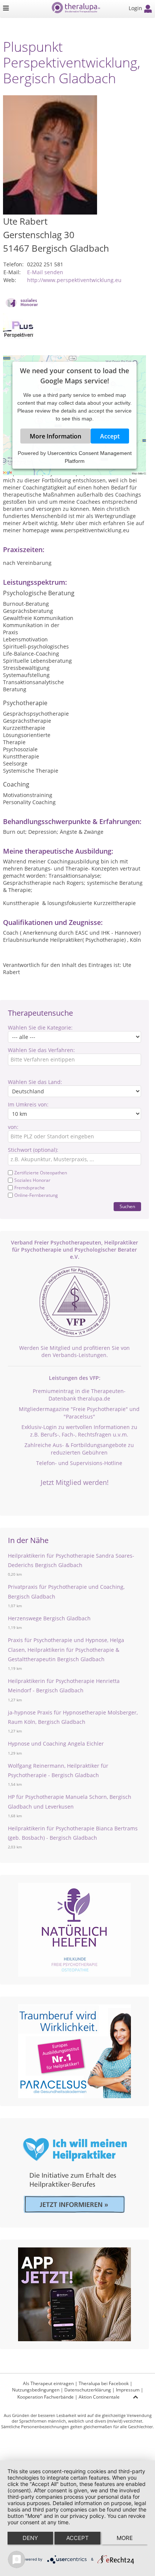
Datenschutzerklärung (88, 2390)
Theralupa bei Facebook (104, 2383)
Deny (30, 2538)
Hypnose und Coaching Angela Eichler (56, 1744)
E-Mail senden (45, 272)
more (125, 2538)
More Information (55, 436)
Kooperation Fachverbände (46, 2397)
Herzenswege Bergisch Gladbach (49, 1618)
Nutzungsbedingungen (36, 2390)
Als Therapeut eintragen (48, 2383)
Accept (110, 436)
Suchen (127, 1206)
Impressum (128, 2390)
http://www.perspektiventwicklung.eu (74, 280)
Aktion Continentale (99, 2397)
